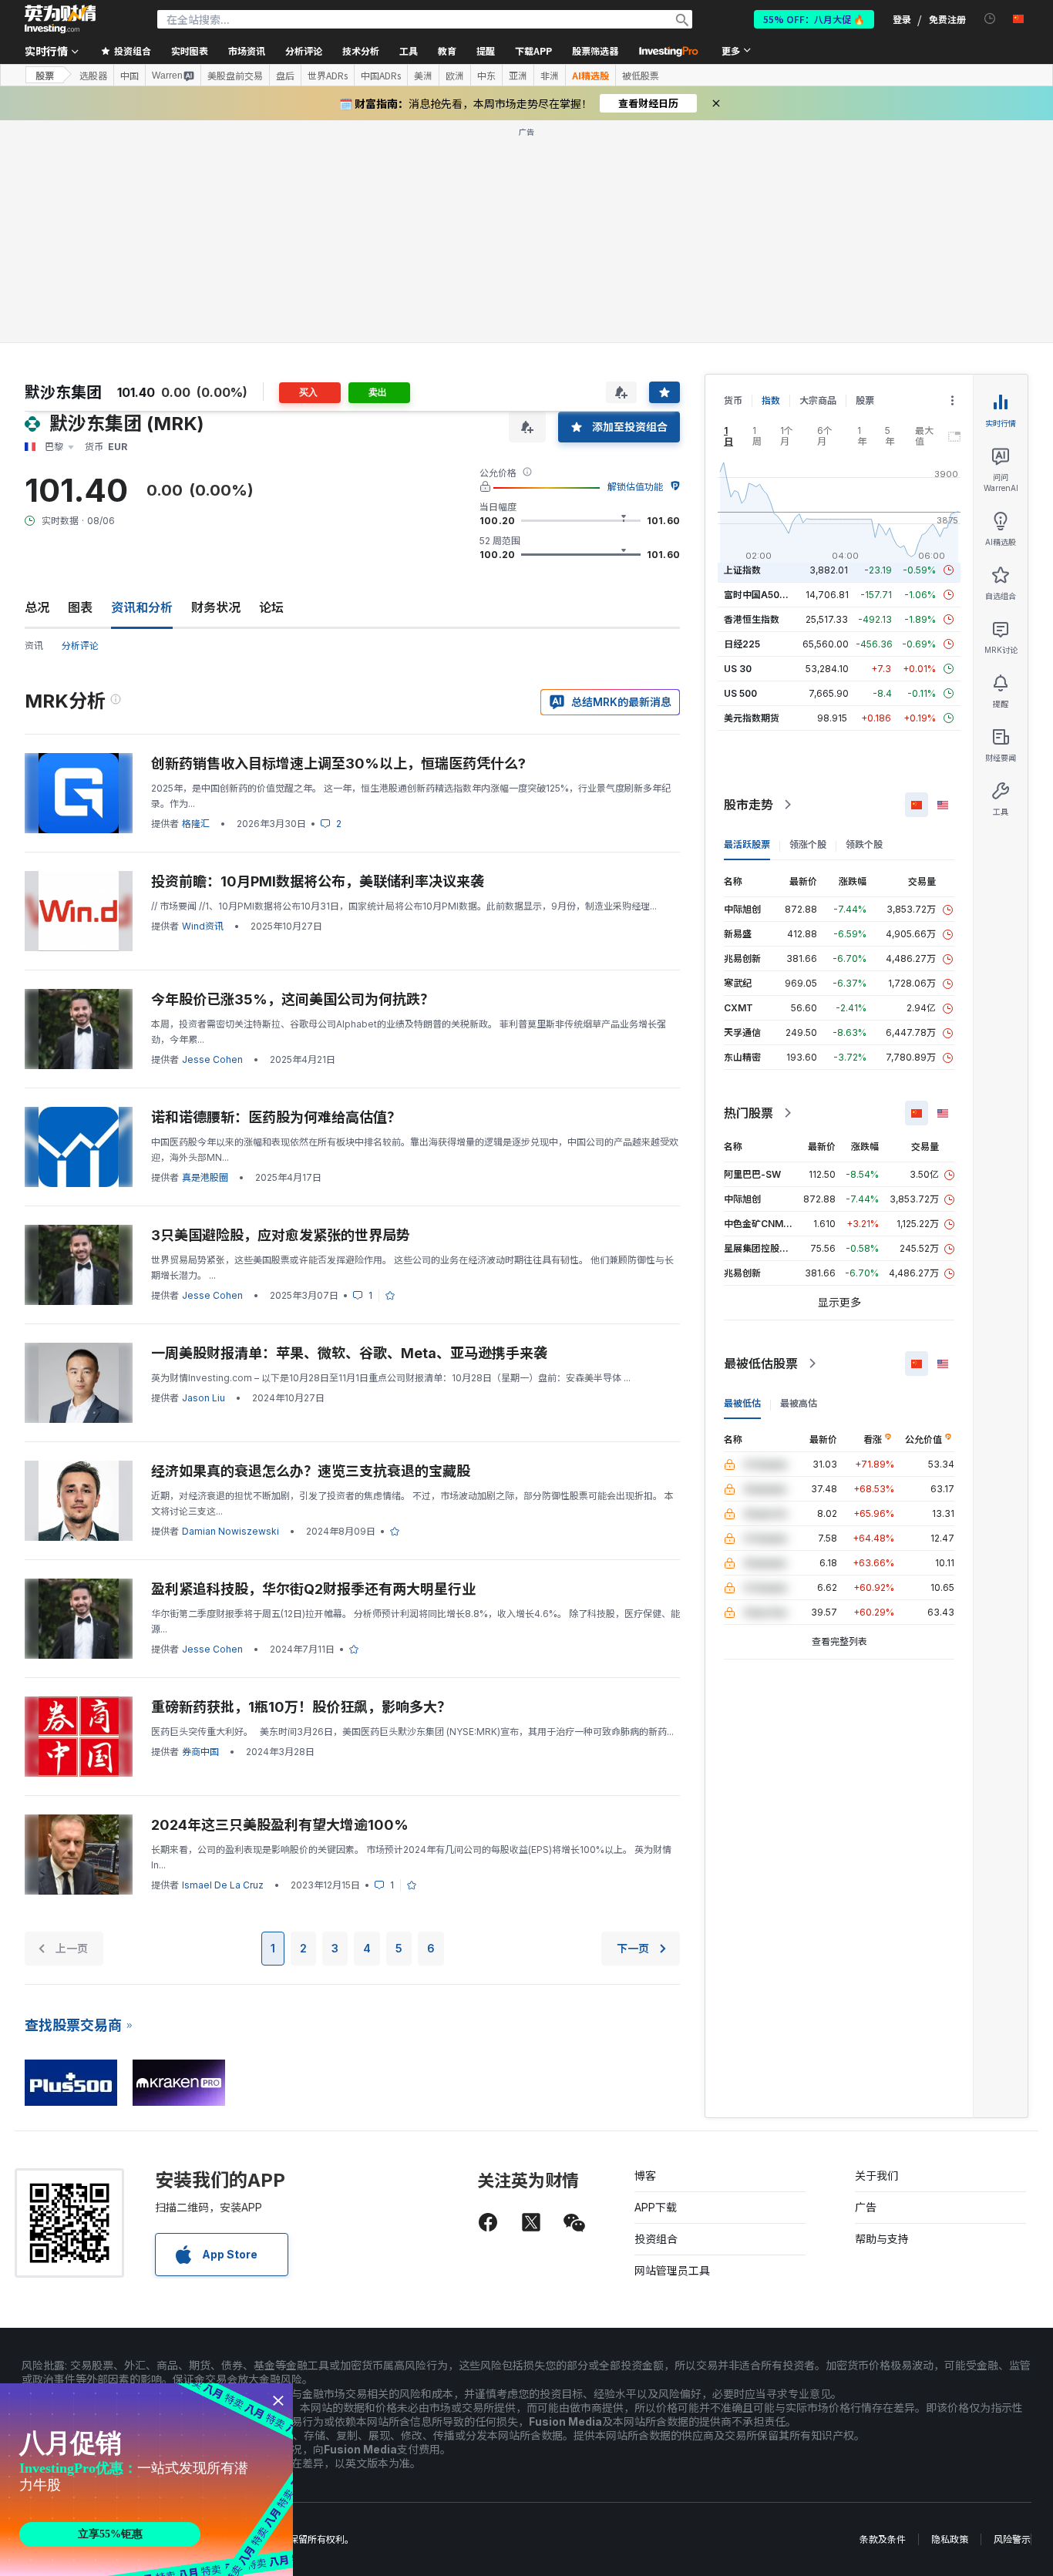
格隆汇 (196, 824)
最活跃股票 (747, 844)
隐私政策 (950, 2539)
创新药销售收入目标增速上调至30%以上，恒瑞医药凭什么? (338, 763)
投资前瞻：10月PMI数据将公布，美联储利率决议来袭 (318, 881)
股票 (45, 75)
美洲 (423, 76)
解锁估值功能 (635, 487)
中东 (486, 76)
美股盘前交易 (235, 76)
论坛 (271, 607)
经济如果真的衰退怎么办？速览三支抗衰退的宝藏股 (311, 1471)
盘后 (285, 76)
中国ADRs (381, 76)
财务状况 (216, 607)
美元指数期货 (752, 718)
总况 (37, 607)
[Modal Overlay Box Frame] (146, 2480)
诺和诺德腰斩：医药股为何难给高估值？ (276, 1117)
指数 (771, 400)
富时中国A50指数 (761, 595)
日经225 (742, 644)
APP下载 (656, 2207)
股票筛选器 (595, 50)
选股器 (93, 76)
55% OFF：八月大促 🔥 (814, 19)
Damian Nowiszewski (230, 1531)
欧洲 (455, 76)
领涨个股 (808, 844)
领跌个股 (864, 844)
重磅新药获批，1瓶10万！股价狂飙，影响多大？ (301, 1707)
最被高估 (799, 1403)
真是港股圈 (205, 1177)
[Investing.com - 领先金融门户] (60, 19)
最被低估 (742, 1403)
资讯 (34, 646)
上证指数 (742, 570)
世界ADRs (328, 76)
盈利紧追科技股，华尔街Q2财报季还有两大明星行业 (313, 1589)
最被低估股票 (761, 1364)
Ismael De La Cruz (223, 1885)
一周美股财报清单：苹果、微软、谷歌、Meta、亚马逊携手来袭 (349, 1353)
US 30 (738, 669)
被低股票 (641, 76)
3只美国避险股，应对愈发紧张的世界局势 (281, 1235)
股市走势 (749, 805)
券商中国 (200, 1752)
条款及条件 (883, 2539)
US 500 (740, 693)
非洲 (550, 76)
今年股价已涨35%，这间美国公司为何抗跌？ (293, 999)
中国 (130, 76)
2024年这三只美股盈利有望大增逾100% (280, 1825)
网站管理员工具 (672, 2270)
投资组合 (656, 2239)
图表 (80, 607)
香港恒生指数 (752, 619)
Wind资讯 (203, 926)
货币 (733, 400)
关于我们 (876, 2176)
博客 (645, 2176)
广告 (866, 2207)
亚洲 (518, 76)
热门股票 (749, 1113)
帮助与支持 (882, 2239)
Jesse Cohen (212, 1059)
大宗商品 (818, 400)
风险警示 (1012, 2539)
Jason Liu (204, 1398)
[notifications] (990, 19)
